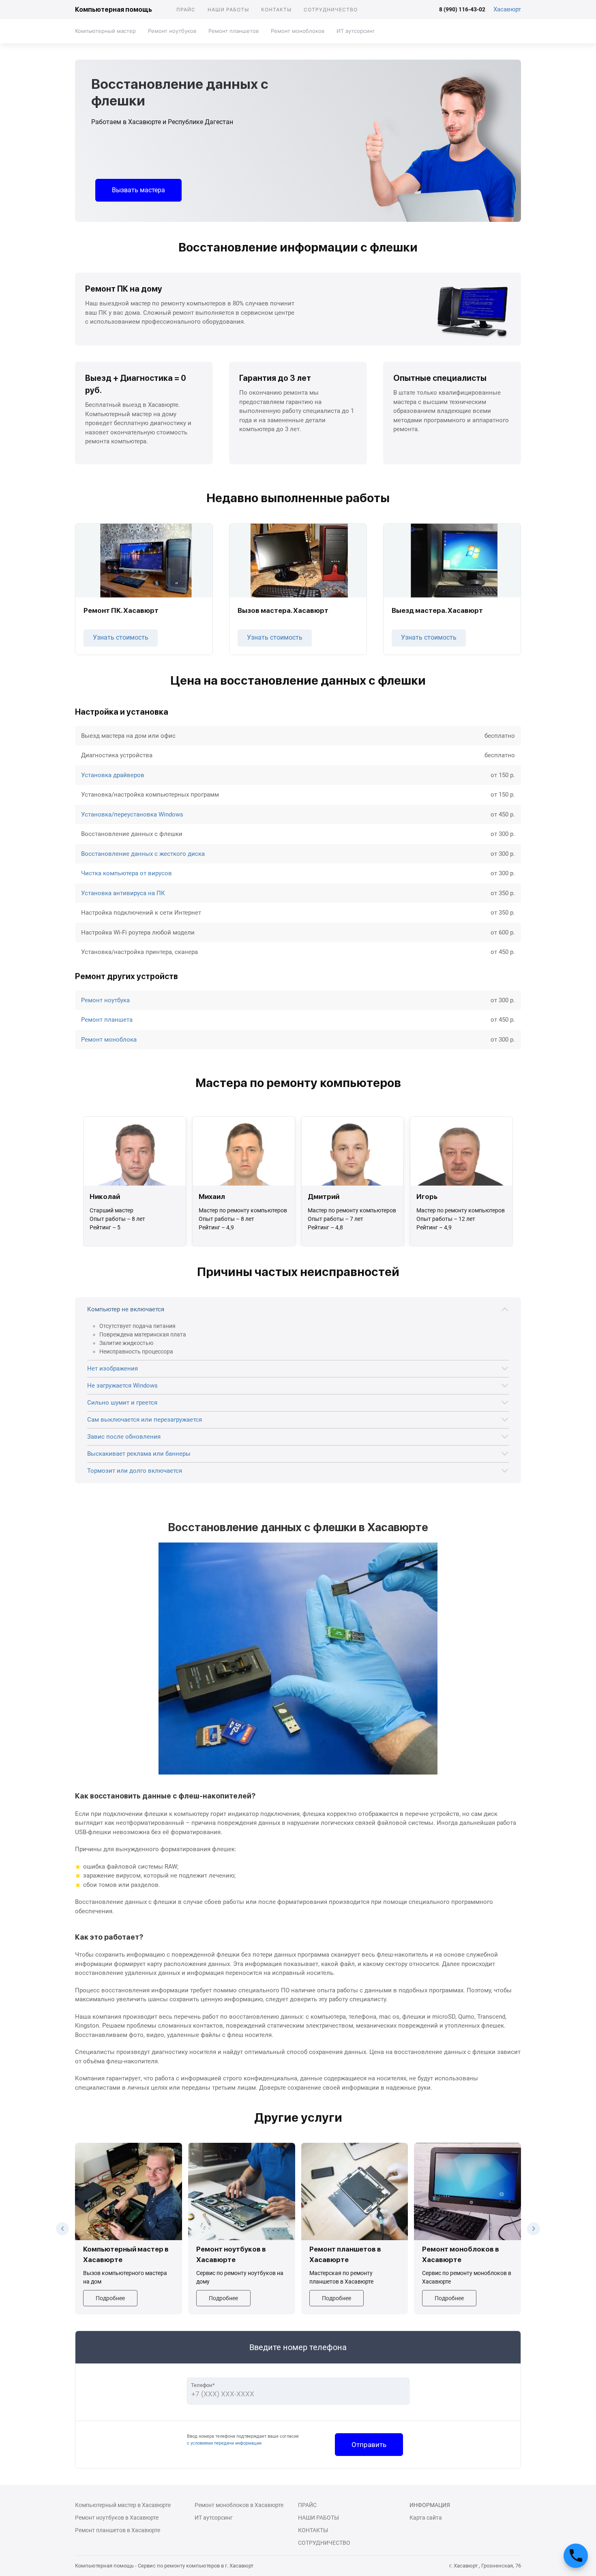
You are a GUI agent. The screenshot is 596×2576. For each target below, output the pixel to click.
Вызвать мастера (138, 190)
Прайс (186, 10)
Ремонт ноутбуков (172, 31)
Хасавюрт (507, 9)
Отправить (369, 2445)
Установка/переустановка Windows (132, 814)
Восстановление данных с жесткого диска (143, 854)
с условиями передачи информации (224, 2443)
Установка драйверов (113, 775)
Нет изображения (113, 1369)
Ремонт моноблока (109, 1040)
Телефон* (203, 2385)
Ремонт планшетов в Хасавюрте (118, 2530)
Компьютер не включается (126, 1309)
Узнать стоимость (121, 637)
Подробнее (110, 2298)
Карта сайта (426, 2518)
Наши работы (228, 10)
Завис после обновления (124, 1437)
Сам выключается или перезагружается (145, 1420)
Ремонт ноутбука (105, 1000)
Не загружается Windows (122, 1386)
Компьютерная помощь (114, 10)
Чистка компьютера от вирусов (126, 873)
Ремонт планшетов (234, 31)
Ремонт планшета (107, 1020)
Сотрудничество (331, 10)
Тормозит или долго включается (135, 1471)
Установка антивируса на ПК (123, 893)
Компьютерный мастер (105, 31)
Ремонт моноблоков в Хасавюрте (239, 2505)
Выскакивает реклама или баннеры (139, 1454)
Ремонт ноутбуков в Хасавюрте (117, 2518)
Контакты (276, 10)
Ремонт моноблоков (298, 31)
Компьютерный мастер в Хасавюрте (123, 2505)
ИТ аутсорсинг (356, 31)
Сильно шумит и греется (122, 1403)
